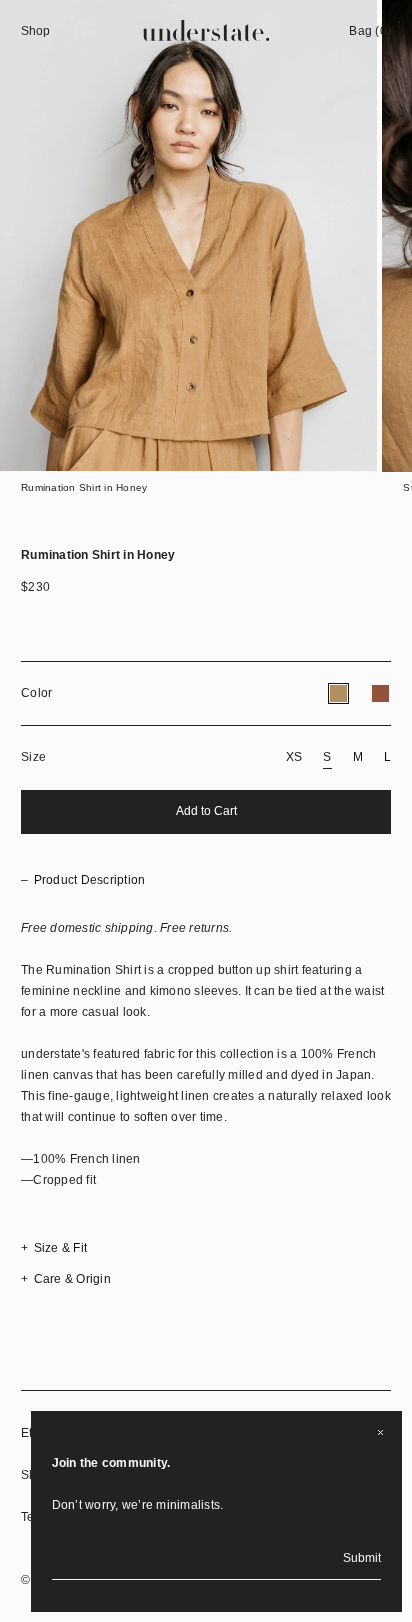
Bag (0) (370, 31)
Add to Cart (206, 811)
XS (294, 757)
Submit (362, 1558)
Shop (35, 31)
